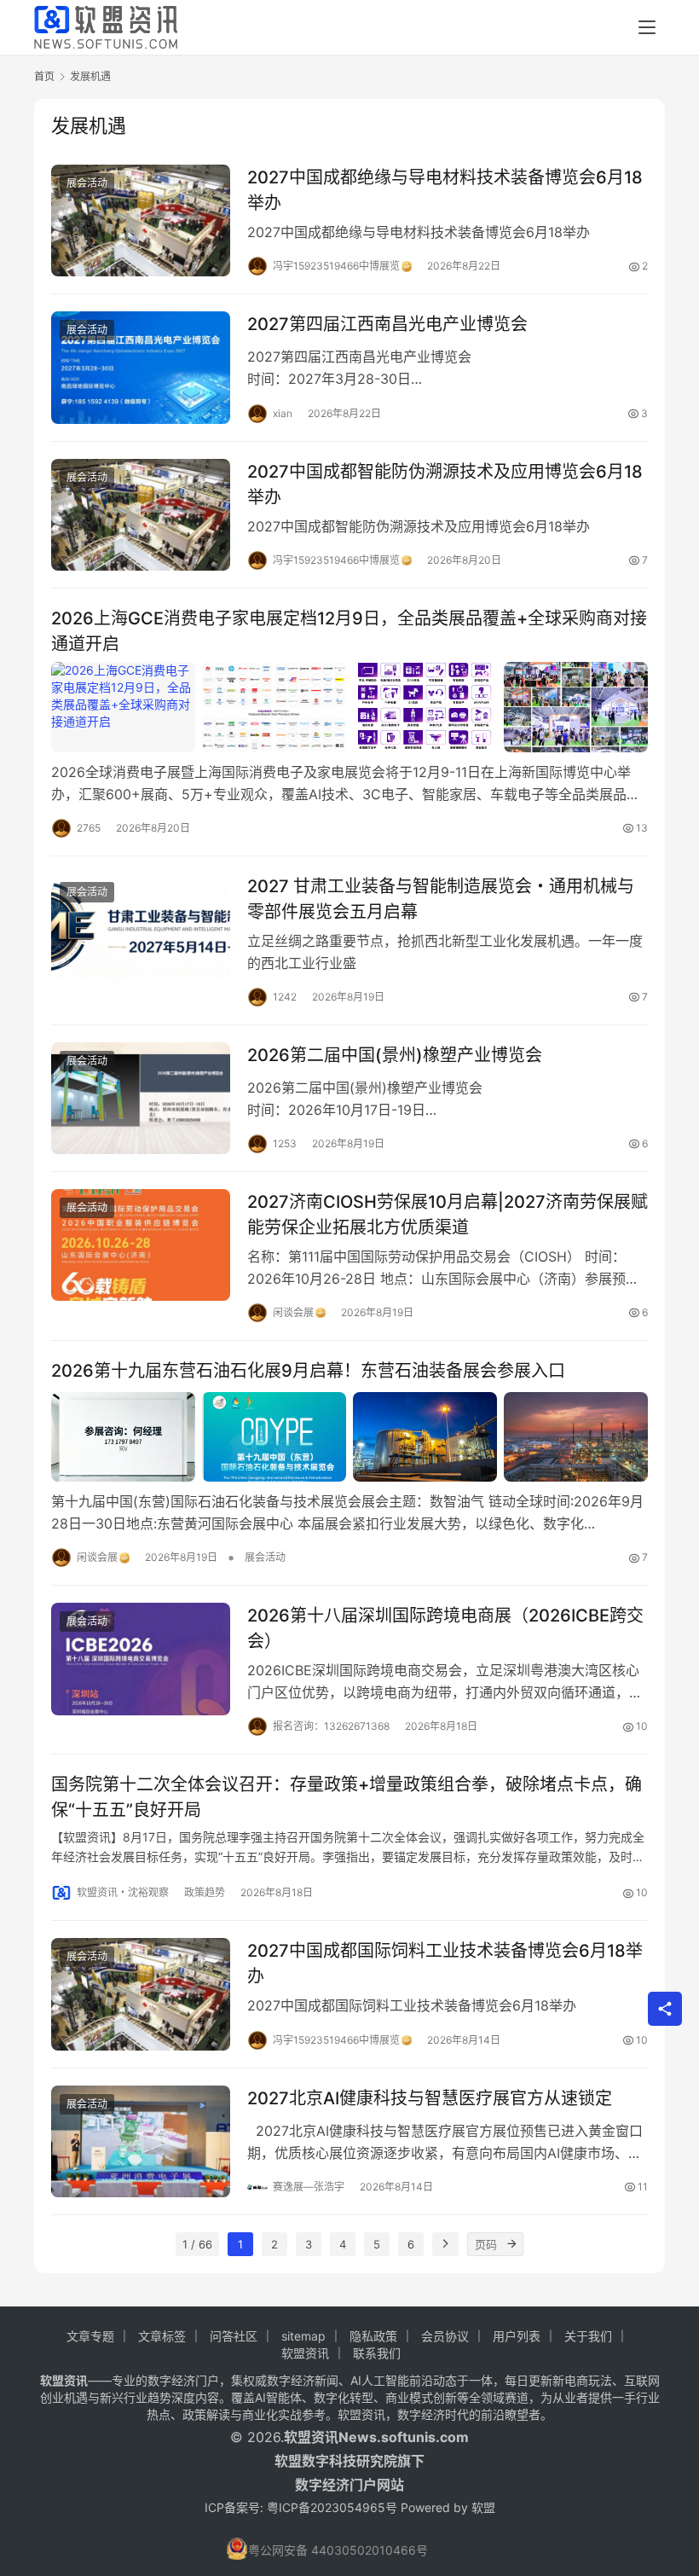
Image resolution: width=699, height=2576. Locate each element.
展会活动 (87, 183)
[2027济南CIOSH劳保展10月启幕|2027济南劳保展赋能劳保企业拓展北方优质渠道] (141, 1245)
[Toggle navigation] (647, 27)
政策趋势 (205, 1892)
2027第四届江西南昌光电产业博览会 (387, 324)
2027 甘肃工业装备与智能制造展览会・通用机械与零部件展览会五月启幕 (441, 899)
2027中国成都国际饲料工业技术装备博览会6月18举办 (445, 1963)
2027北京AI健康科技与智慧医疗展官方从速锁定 (430, 2098)
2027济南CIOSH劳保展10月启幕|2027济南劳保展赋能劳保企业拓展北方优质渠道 (448, 1214)
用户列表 (517, 2336)
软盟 (483, 2507)
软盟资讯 (305, 2353)
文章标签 (162, 2336)
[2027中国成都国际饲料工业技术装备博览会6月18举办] (141, 1994)
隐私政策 (373, 2336)
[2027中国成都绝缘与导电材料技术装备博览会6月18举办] (141, 220)
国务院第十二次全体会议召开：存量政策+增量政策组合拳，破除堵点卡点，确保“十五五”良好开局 (347, 1797)
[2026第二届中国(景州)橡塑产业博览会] (141, 1098)
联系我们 (377, 2353)
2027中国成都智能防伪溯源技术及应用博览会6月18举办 (445, 484)
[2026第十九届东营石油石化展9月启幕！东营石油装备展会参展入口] (349, 1437)
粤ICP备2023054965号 (332, 2507)
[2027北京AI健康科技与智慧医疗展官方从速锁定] (141, 2141)
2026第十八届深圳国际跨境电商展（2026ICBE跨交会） (445, 1628)
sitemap (303, 2336)
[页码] (511, 2244)
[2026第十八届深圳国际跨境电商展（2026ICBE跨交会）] (141, 1659)
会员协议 (445, 2336)
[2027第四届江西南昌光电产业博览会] (141, 367)
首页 (44, 76)
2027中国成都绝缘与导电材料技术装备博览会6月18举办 (445, 190)
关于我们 (588, 2336)
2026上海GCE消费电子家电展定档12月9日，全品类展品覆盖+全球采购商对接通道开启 (349, 631)
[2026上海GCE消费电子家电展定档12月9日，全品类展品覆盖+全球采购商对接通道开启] (349, 707)
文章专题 (90, 2336)
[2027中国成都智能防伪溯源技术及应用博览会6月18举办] (141, 515)
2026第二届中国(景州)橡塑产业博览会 (395, 1055)
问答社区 (234, 2336)
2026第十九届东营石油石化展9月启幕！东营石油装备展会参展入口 (308, 1371)
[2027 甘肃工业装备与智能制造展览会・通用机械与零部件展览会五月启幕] (141, 929)
